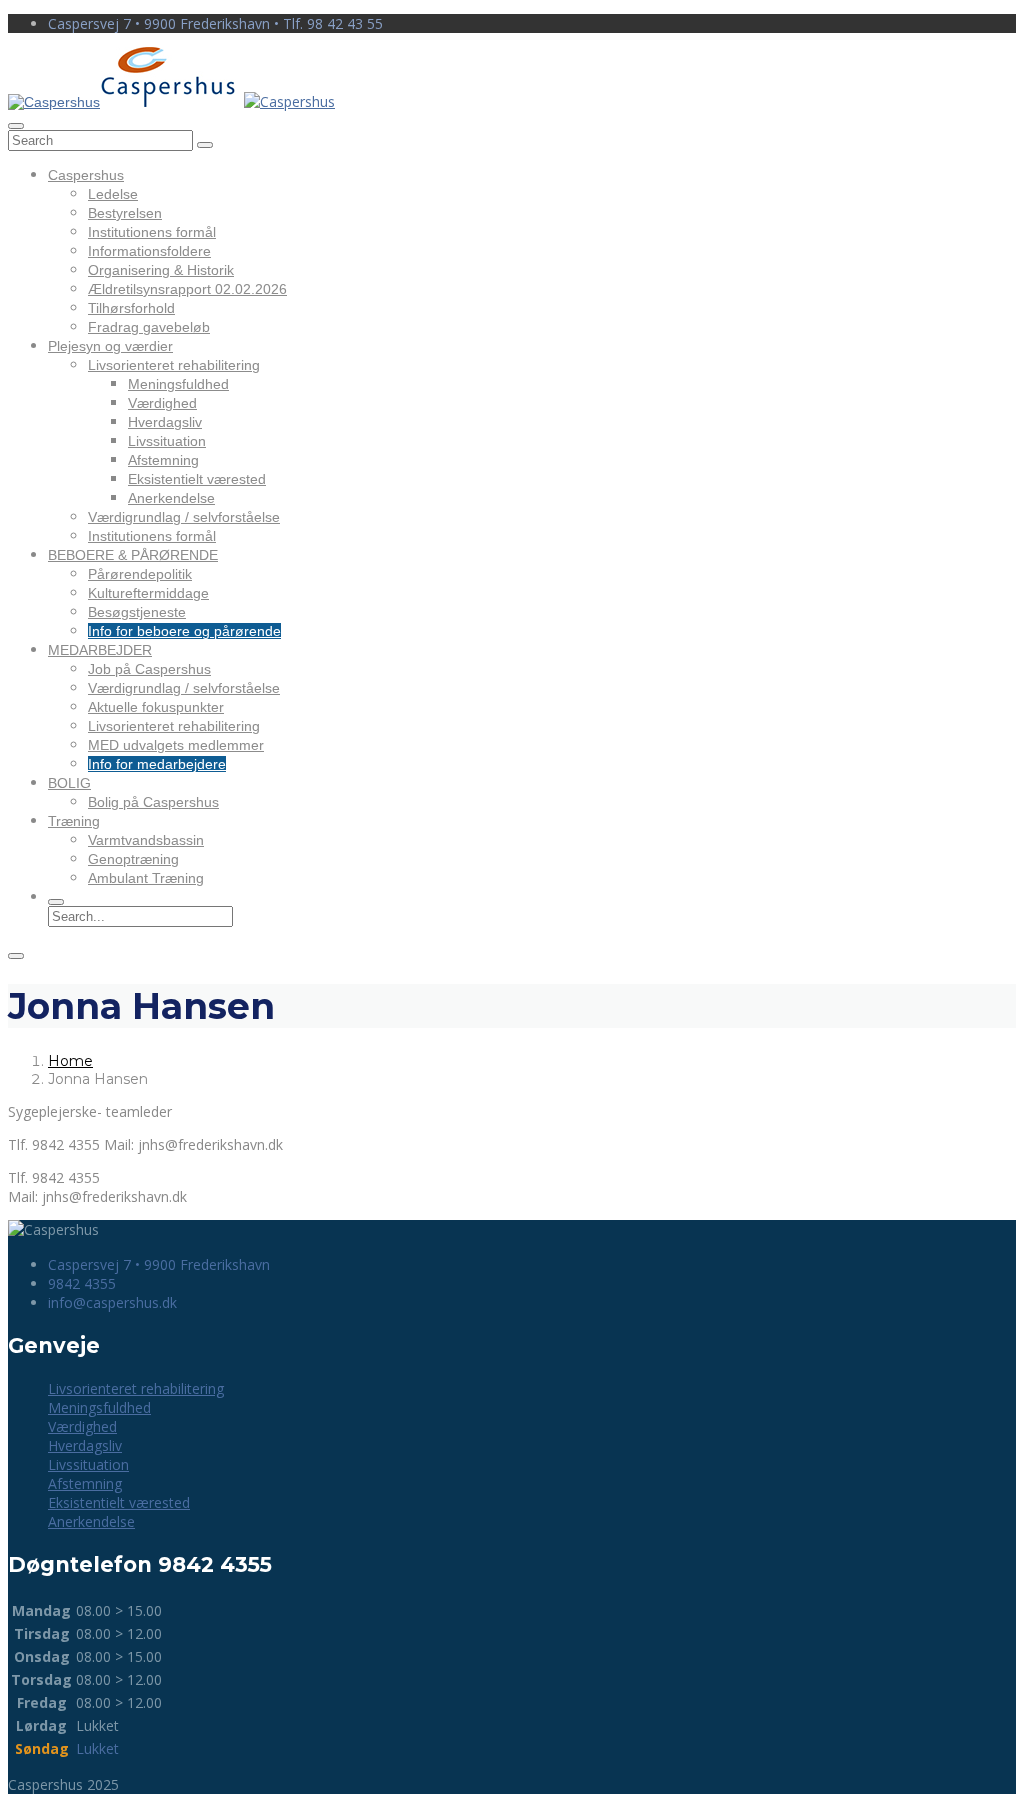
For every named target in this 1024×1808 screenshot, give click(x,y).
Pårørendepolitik (140, 574)
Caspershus (86, 175)
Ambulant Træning (146, 878)
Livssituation (167, 441)
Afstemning (163, 460)
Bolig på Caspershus (153, 802)
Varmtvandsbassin (146, 840)
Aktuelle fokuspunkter (156, 707)
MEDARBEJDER (100, 650)
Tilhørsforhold (131, 308)
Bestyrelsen (125, 213)
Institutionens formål (152, 232)
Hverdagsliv (165, 422)
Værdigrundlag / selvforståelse (184, 517)
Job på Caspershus (149, 669)
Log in (996, 80)
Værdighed (162, 403)
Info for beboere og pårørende (184, 631)
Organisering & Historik (161, 270)
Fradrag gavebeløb (149, 327)
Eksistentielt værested (197, 479)
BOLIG (69, 783)
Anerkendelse (171, 498)
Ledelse (113, 194)
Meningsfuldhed (178, 384)
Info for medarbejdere (157, 764)
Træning (74, 821)
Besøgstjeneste (137, 612)
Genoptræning (133, 859)
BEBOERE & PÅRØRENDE (133, 555)
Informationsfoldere (149, 251)
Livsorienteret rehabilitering (174, 365)
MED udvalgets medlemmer (176, 745)
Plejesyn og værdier (110, 346)
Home (70, 1061)
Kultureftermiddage (148, 593)
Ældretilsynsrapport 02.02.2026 (187, 289)
